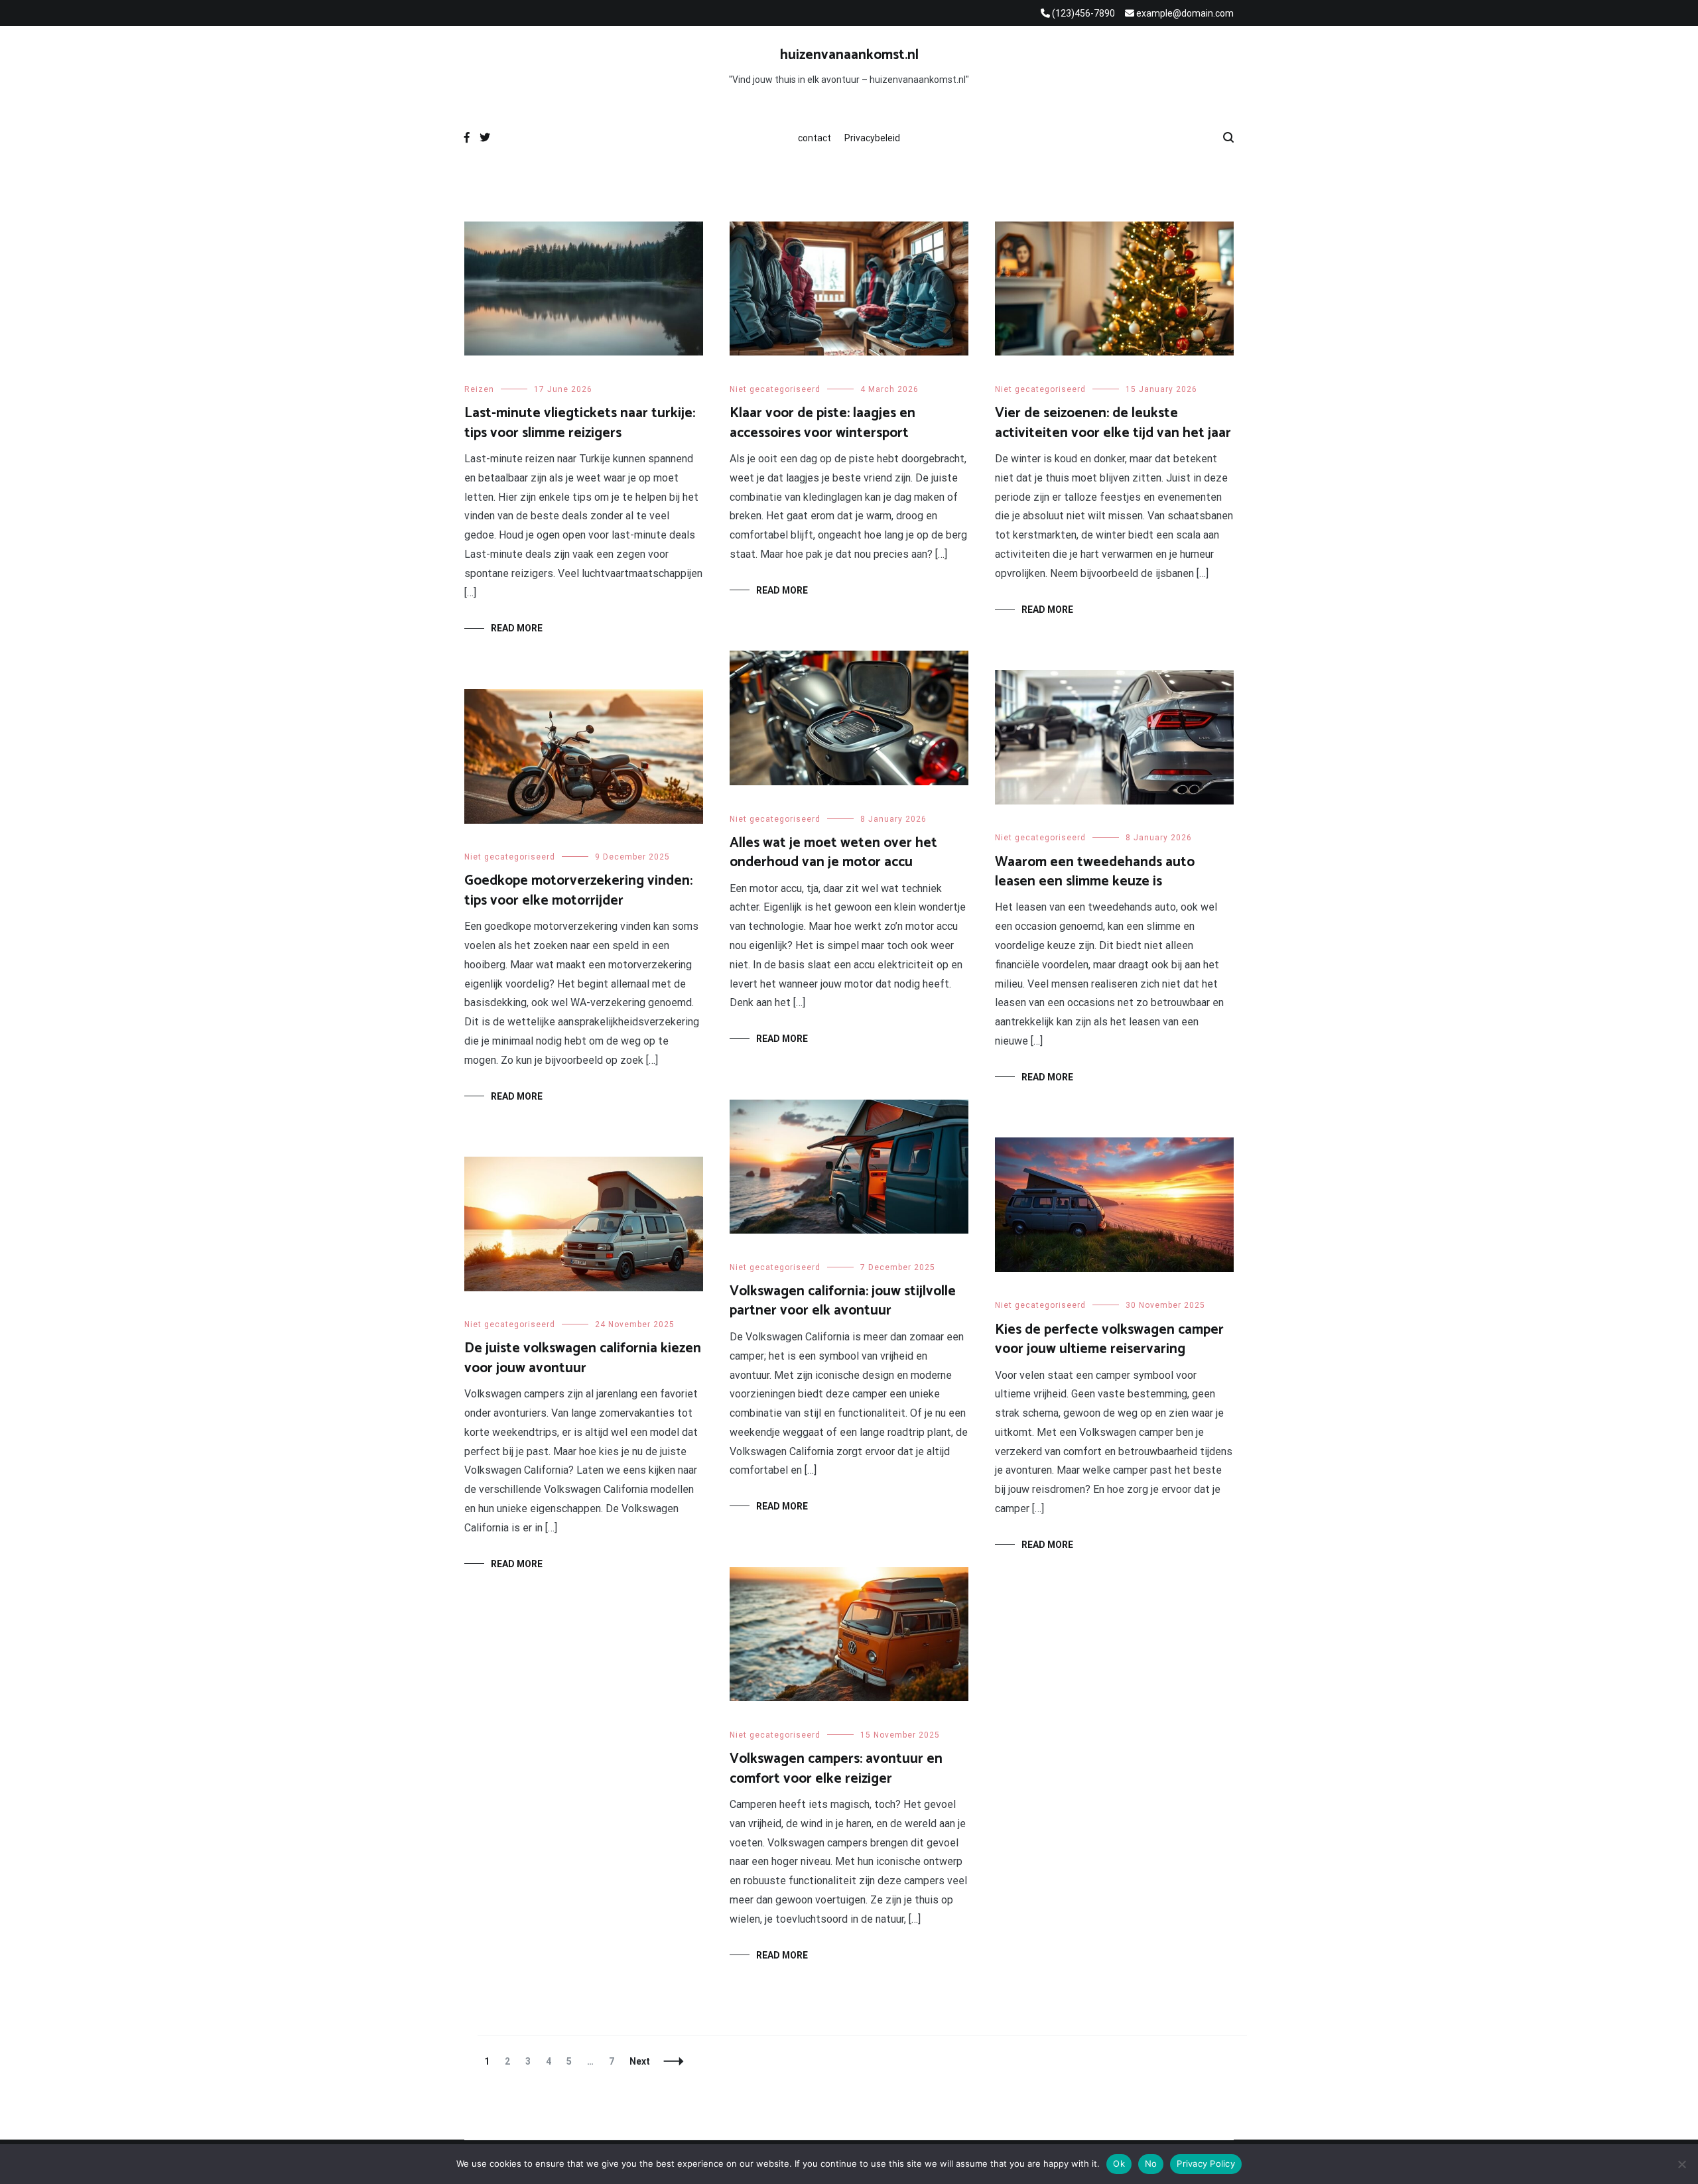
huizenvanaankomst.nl (849, 55)
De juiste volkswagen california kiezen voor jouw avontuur (583, 1358)
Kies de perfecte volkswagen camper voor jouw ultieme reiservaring (1109, 1339)
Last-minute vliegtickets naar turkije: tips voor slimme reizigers (580, 423)
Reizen (479, 389)
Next (640, 2061)
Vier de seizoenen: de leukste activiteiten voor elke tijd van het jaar (1113, 423)
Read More (517, 628)
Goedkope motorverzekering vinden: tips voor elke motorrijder (578, 890)
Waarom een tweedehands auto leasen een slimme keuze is (1095, 872)
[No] (1681, 2164)
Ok (1119, 2163)
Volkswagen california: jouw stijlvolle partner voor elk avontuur (843, 1301)
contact (815, 138)
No (1151, 2163)
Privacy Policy (1206, 2163)
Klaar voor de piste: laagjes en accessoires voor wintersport (822, 423)
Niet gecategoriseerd (775, 389)
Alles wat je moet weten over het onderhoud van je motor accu (833, 853)
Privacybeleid (872, 138)
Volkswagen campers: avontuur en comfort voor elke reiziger (836, 1768)
